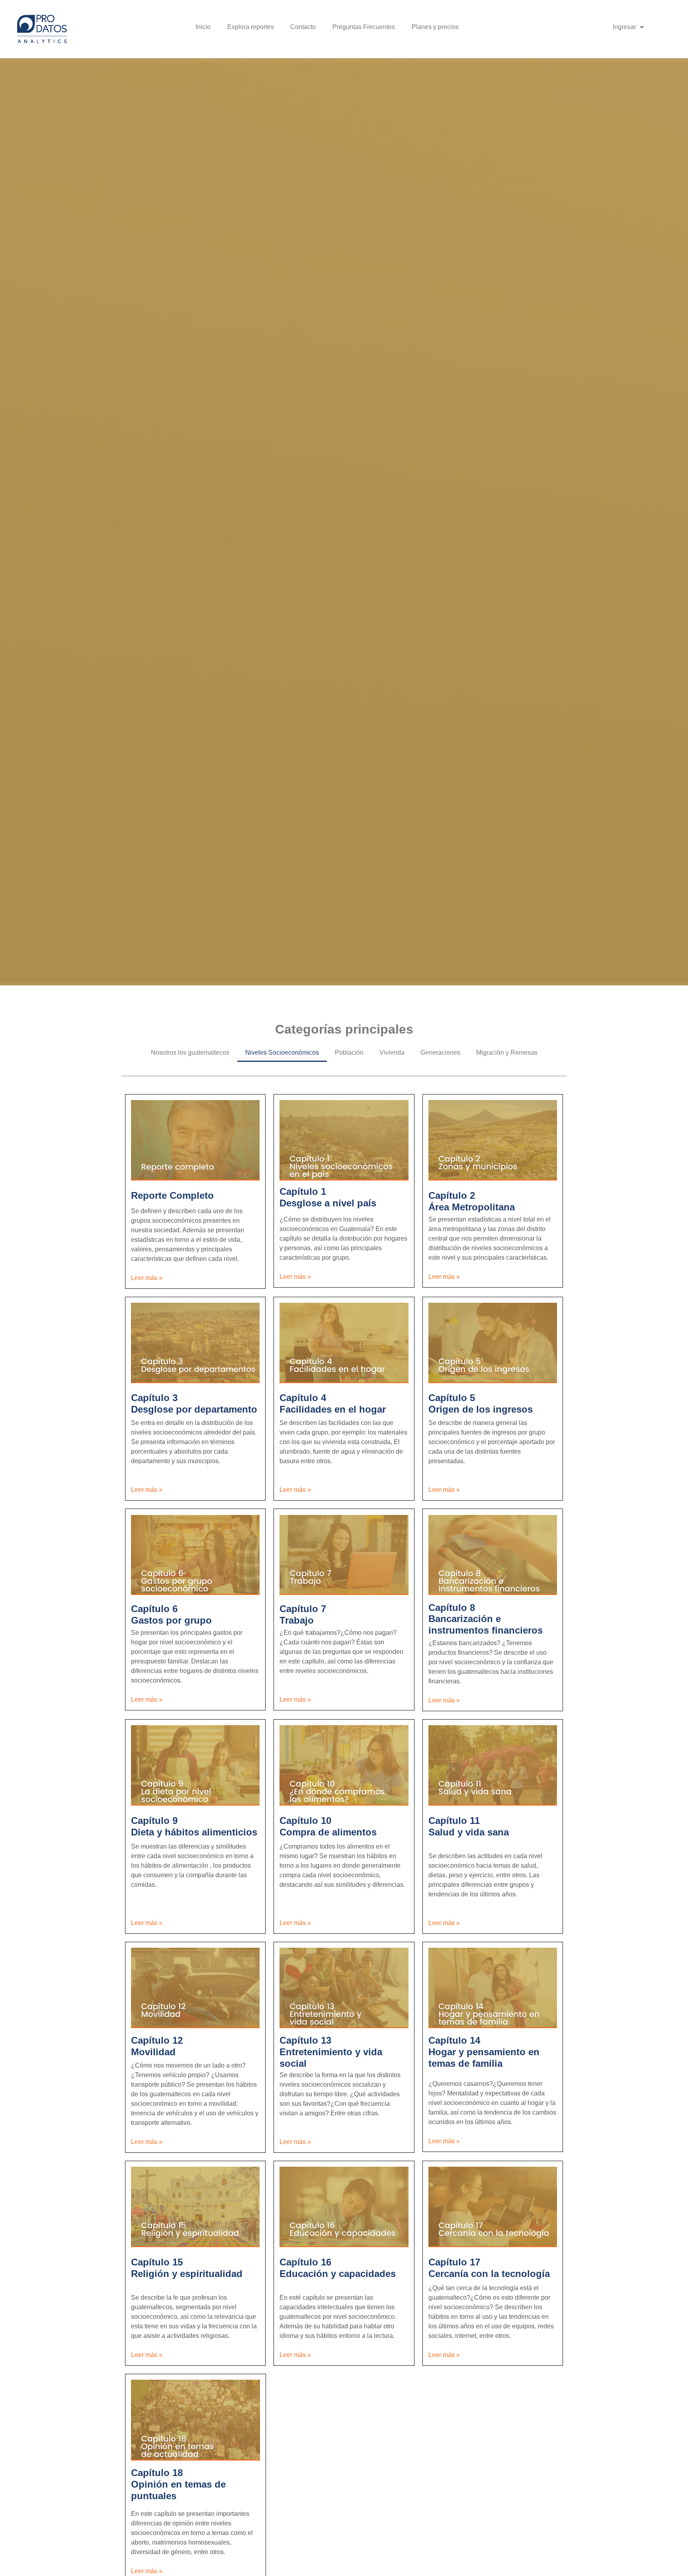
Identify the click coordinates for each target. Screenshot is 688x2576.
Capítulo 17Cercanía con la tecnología (489, 2268)
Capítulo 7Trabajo (303, 1614)
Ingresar (624, 27)
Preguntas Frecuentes (364, 27)
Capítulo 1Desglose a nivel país (328, 1197)
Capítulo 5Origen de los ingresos (481, 1403)
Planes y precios (435, 27)
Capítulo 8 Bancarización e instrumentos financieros (486, 1619)
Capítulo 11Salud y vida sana (469, 1826)
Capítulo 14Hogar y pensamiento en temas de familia (484, 2052)
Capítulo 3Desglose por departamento (194, 1403)
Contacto (303, 27)
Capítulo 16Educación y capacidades (338, 2268)
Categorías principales (344, 1029)
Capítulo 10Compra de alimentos (328, 1826)
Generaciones (440, 1052)
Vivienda (392, 1052)
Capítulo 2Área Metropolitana (472, 1201)
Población (349, 1052)
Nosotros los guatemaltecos (190, 1052)
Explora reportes (251, 27)
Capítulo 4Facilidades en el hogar (333, 1403)
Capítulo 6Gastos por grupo (171, 1614)
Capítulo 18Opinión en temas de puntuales (178, 2484)
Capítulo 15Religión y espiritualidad (187, 2268)
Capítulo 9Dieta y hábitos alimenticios (194, 1826)
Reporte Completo (172, 1195)
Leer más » (147, 1278)
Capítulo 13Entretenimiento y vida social (331, 2052)
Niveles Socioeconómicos (282, 1052)
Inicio (203, 27)
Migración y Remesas (507, 1052)
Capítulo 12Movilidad (157, 2046)
